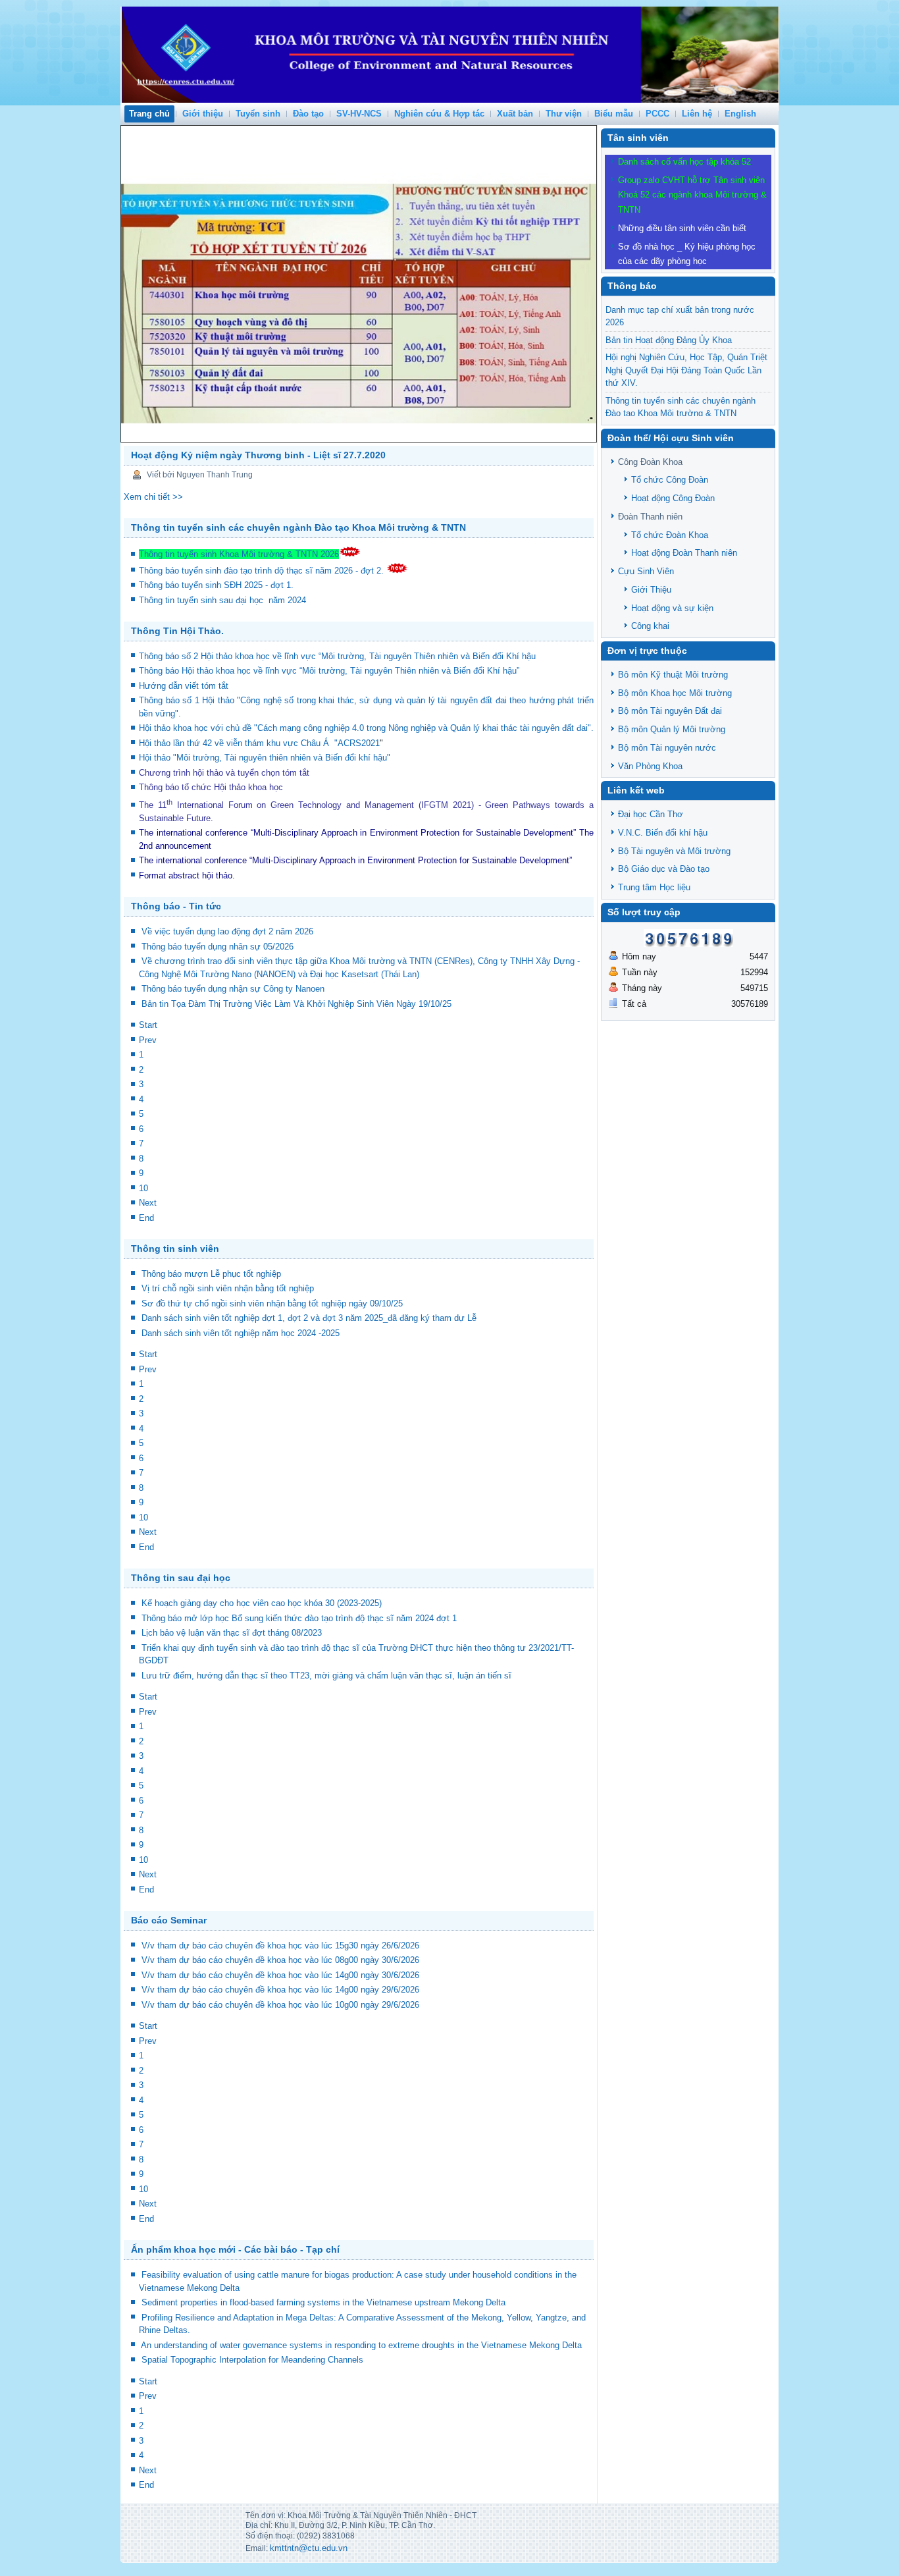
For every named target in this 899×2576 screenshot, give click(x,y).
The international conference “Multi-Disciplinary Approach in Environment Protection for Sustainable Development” (357, 833)
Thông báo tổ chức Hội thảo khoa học (211, 787)
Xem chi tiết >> (153, 497)
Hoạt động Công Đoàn (673, 498)
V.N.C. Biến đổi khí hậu (663, 833)
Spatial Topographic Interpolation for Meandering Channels (252, 2360)
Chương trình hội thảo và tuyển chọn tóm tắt (225, 773)
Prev (148, 1040)
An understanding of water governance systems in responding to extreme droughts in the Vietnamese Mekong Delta (361, 2345)
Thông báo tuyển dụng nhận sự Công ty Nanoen (233, 989)
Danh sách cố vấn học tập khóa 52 (684, 162)
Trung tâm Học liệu (654, 887)
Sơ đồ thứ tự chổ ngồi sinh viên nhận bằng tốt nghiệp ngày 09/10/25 (272, 1303)
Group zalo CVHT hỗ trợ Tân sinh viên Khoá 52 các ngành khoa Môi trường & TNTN (692, 195)
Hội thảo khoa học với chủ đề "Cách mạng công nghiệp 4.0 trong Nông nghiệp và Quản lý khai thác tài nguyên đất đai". (366, 728)
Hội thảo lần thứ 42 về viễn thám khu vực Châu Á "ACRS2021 (259, 743)
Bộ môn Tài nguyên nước (667, 748)
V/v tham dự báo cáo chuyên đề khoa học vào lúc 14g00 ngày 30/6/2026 (280, 1975)
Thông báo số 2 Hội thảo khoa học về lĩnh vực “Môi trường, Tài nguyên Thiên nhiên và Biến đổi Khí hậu (337, 656)
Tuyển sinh (258, 114)
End (146, 1218)
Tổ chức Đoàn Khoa (670, 535)
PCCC (657, 114)
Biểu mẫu (614, 114)
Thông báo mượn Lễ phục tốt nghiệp (211, 1274)
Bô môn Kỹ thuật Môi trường (673, 675)
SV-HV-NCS (359, 114)
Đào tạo (308, 114)
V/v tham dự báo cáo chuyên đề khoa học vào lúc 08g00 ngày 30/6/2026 (280, 1960)
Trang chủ (149, 114)
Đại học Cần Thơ (651, 814)
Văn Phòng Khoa (650, 766)
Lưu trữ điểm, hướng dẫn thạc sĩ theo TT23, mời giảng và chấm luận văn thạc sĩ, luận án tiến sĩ (326, 1676)
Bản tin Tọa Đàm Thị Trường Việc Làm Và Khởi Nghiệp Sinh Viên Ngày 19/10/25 (296, 1004)
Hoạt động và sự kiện (672, 608)
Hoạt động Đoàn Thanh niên (684, 553)
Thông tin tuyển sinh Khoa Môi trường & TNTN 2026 (239, 554)
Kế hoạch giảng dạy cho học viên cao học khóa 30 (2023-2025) (262, 1603)
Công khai (650, 626)
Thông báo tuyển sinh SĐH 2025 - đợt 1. (218, 585)
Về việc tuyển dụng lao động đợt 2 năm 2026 (227, 931)
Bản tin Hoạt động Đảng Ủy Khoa (669, 340)
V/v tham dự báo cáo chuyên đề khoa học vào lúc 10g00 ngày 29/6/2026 (280, 2005)
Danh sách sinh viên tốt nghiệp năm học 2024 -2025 (241, 1333)
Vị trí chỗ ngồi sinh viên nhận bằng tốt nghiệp (228, 1288)
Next (148, 1203)
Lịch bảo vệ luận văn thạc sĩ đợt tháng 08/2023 (232, 1633)
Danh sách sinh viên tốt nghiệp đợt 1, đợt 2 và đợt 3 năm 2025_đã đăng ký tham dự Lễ (309, 1318)
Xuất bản (515, 114)
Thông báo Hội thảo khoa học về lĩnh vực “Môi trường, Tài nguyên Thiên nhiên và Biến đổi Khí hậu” (330, 671)
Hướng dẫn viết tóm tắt (186, 686)
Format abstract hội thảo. (187, 875)
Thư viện (564, 114)
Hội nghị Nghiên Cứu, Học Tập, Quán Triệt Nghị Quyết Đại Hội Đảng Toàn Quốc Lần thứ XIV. (686, 370)
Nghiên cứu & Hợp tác (439, 114)
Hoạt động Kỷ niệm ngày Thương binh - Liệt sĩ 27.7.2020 (258, 455)
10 (143, 1188)
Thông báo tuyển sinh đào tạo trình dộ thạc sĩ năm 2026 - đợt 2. (263, 571)
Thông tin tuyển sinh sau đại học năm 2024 (224, 600)
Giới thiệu (203, 114)
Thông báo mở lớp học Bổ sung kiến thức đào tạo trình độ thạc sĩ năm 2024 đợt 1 (299, 1618)
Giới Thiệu (651, 590)
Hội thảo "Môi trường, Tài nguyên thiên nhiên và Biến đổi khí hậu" (265, 758)
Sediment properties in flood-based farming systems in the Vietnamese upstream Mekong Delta (323, 2302)
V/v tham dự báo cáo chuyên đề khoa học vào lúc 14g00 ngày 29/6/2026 (280, 1990)
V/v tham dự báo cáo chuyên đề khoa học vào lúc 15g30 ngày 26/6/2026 (280, 1945)
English (740, 114)
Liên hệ (697, 114)
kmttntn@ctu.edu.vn (309, 2548)
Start (148, 1025)
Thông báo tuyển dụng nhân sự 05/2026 (218, 947)
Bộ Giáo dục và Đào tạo (664, 869)
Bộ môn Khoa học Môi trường (675, 693)
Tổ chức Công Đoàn (670, 480)
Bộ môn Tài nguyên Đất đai (670, 711)
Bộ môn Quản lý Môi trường (672, 729)
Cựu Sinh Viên (646, 571)
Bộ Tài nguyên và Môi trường (674, 851)
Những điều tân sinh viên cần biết (682, 228)
